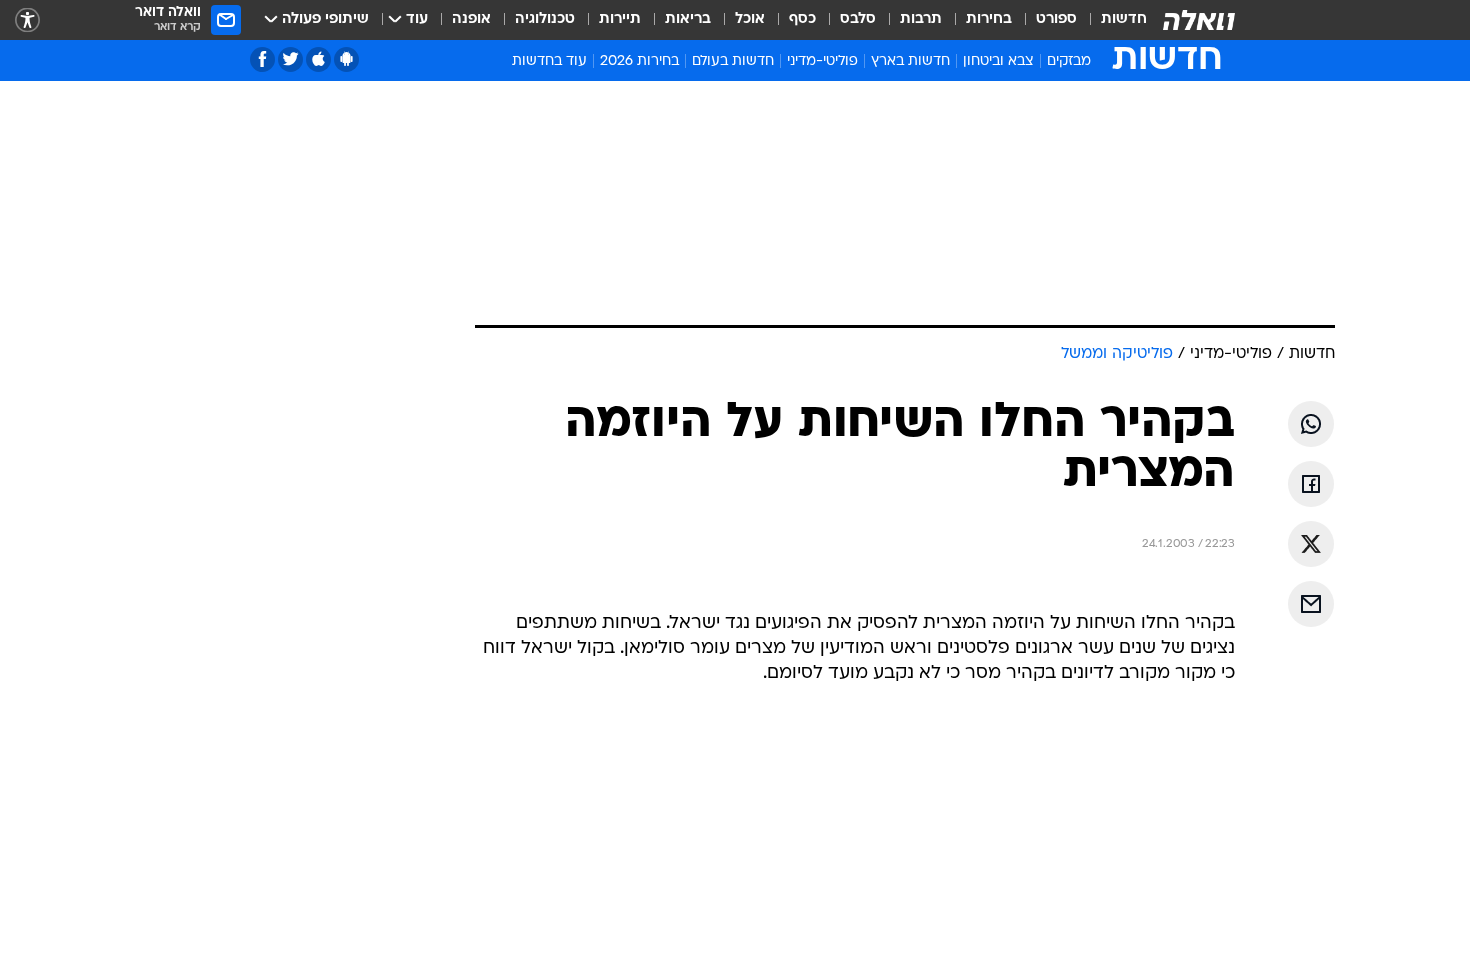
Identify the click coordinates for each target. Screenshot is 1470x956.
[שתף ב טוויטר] (1311, 544)
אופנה (471, 19)
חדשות (1124, 19)
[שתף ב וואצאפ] (1311, 424)
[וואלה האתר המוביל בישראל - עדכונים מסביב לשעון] (1199, 20)
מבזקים (1069, 61)
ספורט (1056, 19)
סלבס (858, 19)
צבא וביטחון (998, 61)
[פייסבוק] (262, 59)
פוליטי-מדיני (822, 61)
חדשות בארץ (910, 61)
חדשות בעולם (733, 61)
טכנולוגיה (545, 19)
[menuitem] (1112, 20)
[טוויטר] (290, 59)
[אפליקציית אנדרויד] (346, 59)
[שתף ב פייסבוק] (1311, 484)
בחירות (989, 19)
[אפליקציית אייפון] (318, 59)
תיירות (620, 19)
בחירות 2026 (639, 61)
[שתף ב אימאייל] (1311, 604)
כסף (802, 19)
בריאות (688, 19)
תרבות (921, 19)
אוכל (750, 19)
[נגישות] (27, 20)
